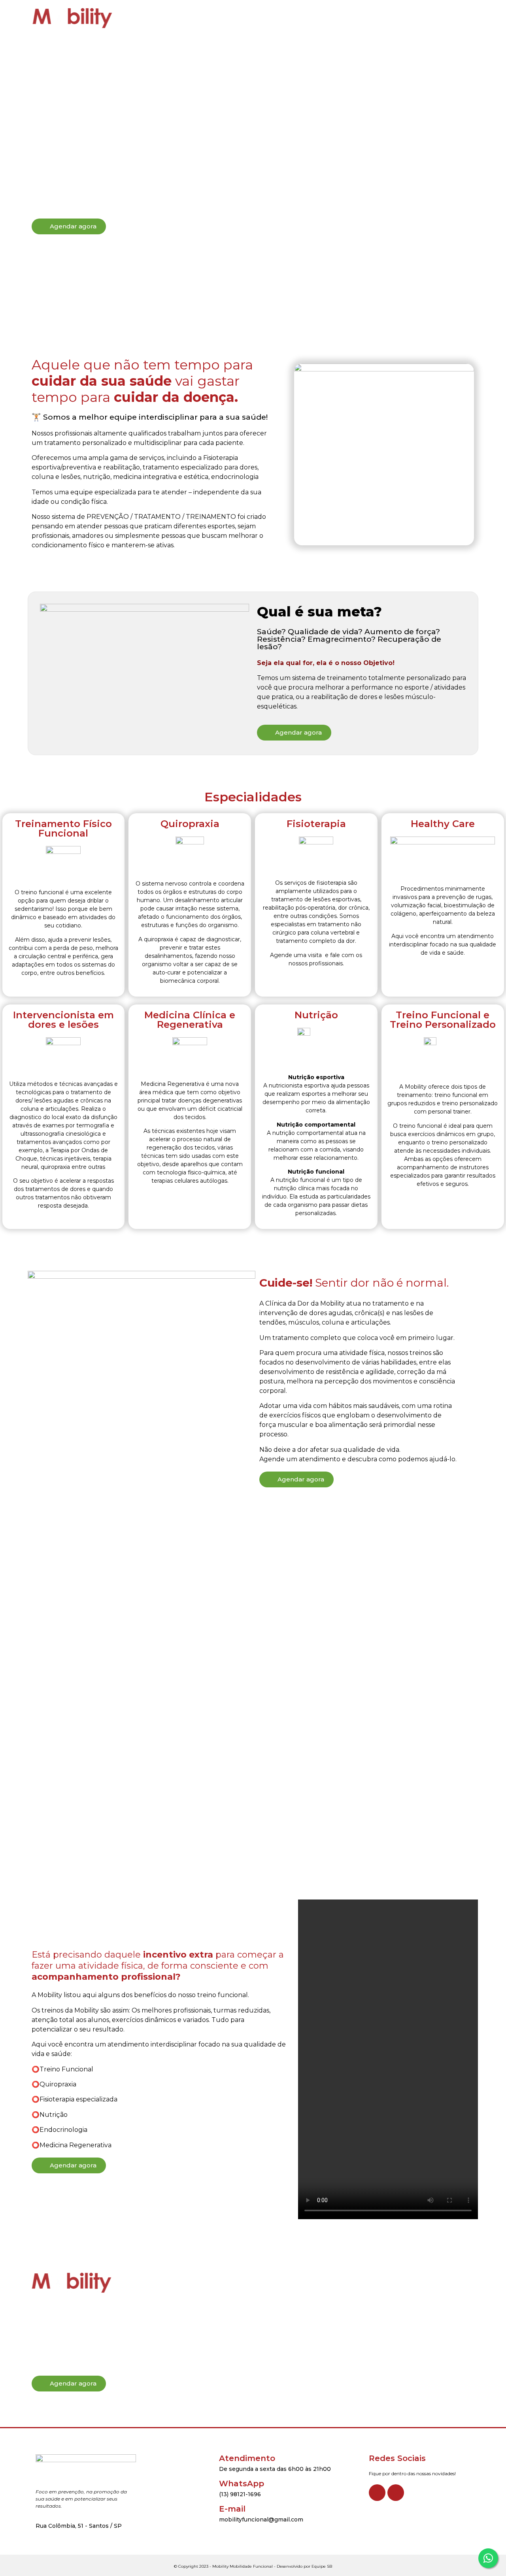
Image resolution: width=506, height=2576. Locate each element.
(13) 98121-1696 (240, 2494)
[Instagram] (396, 2493)
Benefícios (369, 18)
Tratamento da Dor (309, 18)
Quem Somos (186, 18)
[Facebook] (377, 2493)
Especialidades (243, 18)
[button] (436, 18)
